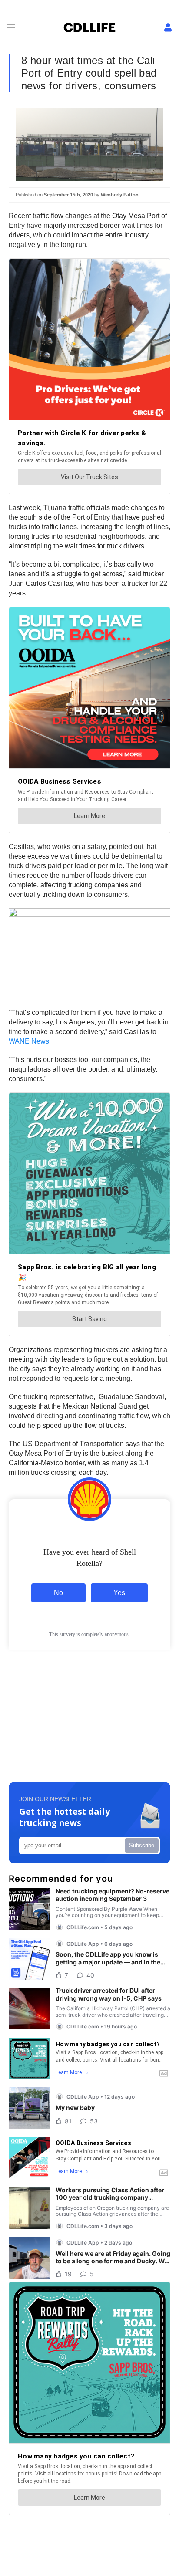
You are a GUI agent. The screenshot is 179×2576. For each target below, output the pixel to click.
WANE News (29, 1041)
